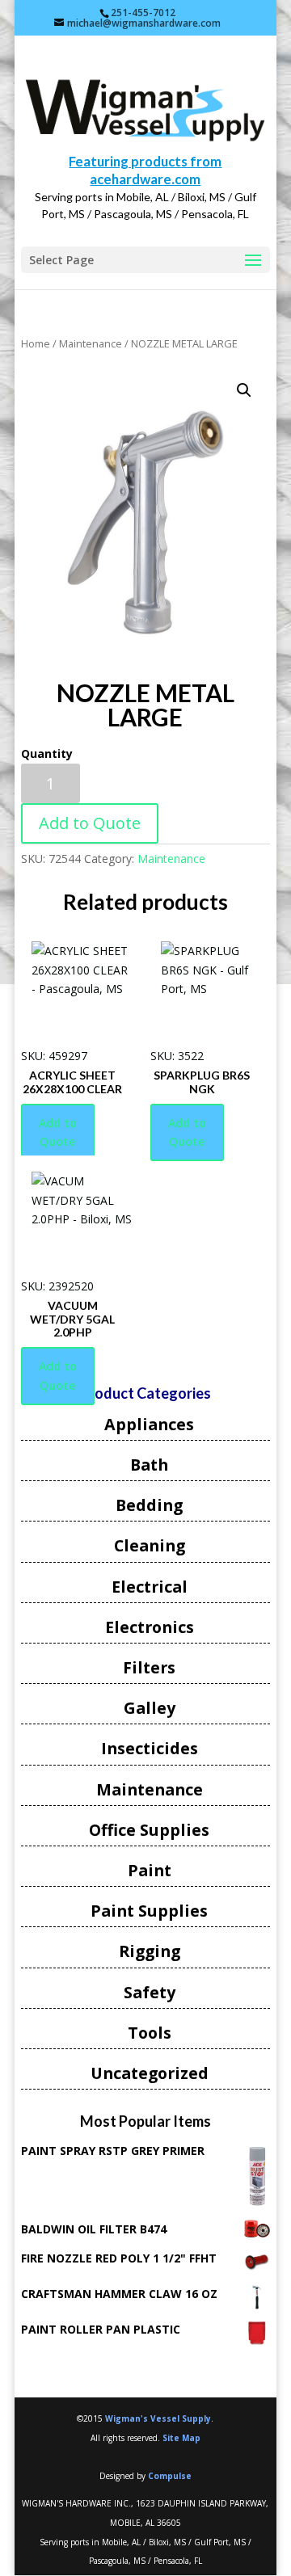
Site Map (181, 2438)
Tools (150, 2033)
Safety (150, 1992)
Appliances (149, 1424)
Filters (149, 1667)
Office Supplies (149, 1830)
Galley (150, 1708)
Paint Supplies (149, 1911)
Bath (149, 1465)
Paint (150, 1870)
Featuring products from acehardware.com (145, 170)
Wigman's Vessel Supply (158, 2418)
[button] (244, 390)
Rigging (150, 1951)
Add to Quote (90, 823)
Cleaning (150, 1545)
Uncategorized (150, 2073)
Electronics (150, 1627)
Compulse (170, 2476)
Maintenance (91, 343)
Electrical (150, 1587)
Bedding (149, 1505)
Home (36, 343)
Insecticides (150, 1748)
